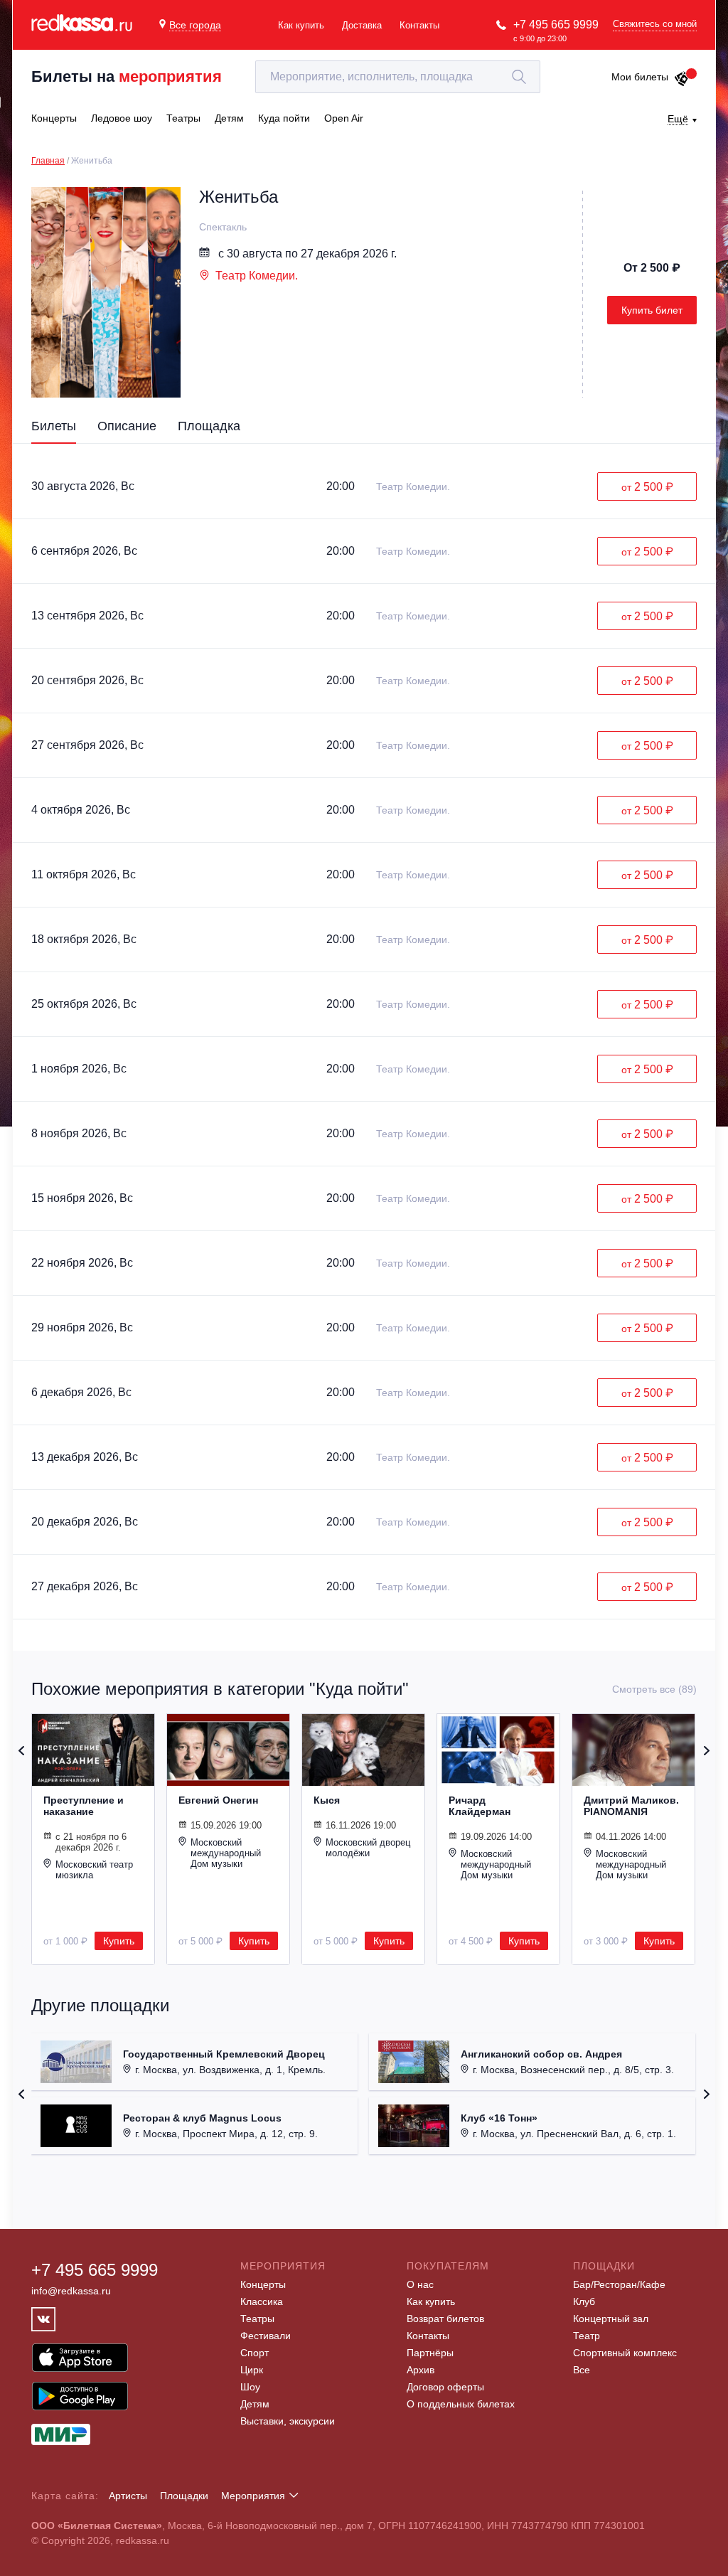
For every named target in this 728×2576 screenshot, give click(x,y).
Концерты (263, 2284)
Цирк (252, 2370)
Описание (127, 426)
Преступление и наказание (84, 1806)
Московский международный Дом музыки (226, 1853)
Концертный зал (611, 2319)
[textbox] (398, 77)
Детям (255, 2404)
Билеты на (127, 76)
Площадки (184, 2496)
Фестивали (266, 2336)
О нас (420, 2284)
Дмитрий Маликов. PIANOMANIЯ (631, 1806)
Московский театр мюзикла (94, 1870)
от (647, 487)
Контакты (419, 25)
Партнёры (430, 2353)
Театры (257, 2319)
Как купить (301, 25)
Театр (587, 2336)
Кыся (327, 1800)
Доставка (362, 25)
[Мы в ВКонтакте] (43, 2319)
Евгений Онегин (218, 1800)
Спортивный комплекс (625, 2353)
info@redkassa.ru (71, 2291)
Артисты (128, 2496)
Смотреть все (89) (654, 1689)
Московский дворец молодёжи (368, 1848)
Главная (48, 161)
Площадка (209, 426)
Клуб (584, 2301)
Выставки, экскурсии (288, 2421)
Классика (262, 2301)
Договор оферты (445, 2387)
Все (582, 2370)
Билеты (54, 426)
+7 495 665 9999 (556, 25)
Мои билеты (640, 77)
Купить (119, 1941)
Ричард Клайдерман (480, 1806)
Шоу (250, 2387)
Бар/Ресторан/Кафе (619, 2284)
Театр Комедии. (257, 276)
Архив (421, 2370)
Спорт (255, 2353)
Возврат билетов (445, 2319)
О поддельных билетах (461, 2404)
